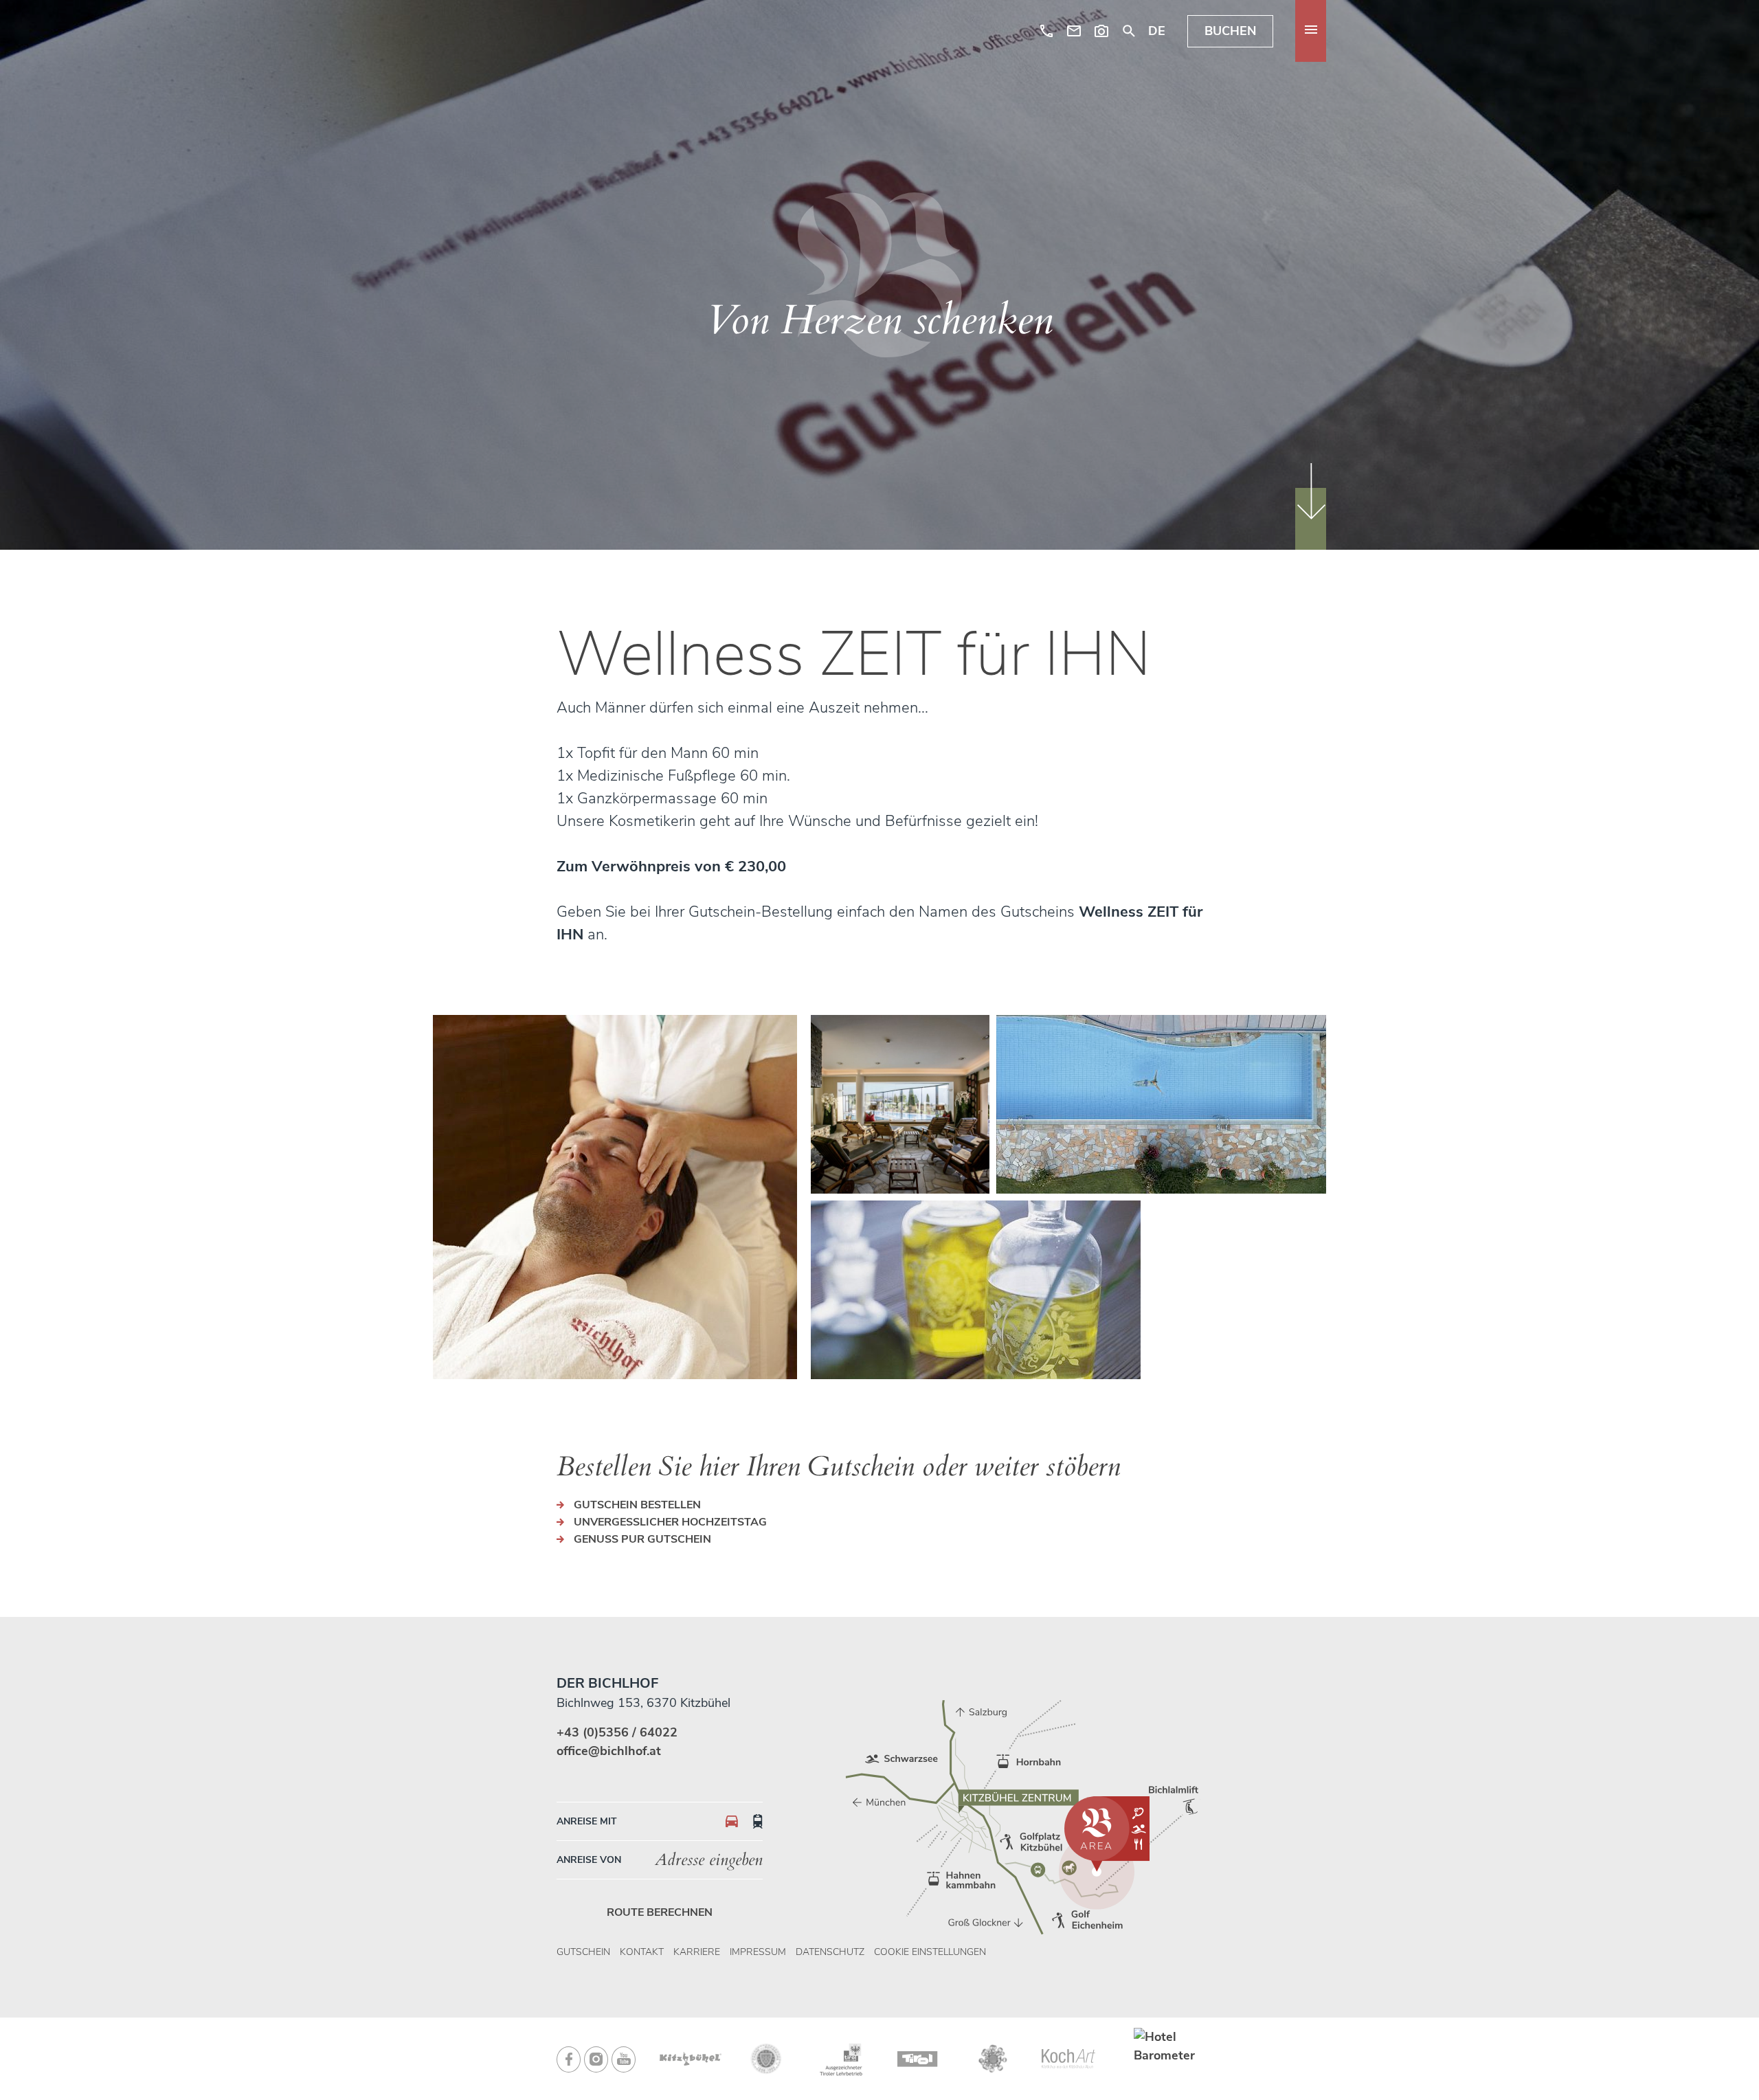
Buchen (1230, 31)
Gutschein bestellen (637, 1505)
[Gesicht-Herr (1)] (615, 1197)
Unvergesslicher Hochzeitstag (670, 1522)
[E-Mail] (1074, 31)
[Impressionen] (1101, 31)
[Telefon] (1046, 31)
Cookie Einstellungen (930, 1952)
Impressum (758, 1952)
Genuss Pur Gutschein (642, 1539)
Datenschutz (830, 1952)
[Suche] (1129, 31)
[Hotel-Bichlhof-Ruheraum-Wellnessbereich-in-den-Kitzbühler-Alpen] (900, 1104)
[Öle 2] (976, 1290)
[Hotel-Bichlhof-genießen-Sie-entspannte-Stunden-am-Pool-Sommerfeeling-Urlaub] (1161, 1104)
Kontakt (642, 1952)
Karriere (697, 1952)
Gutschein (583, 1952)
